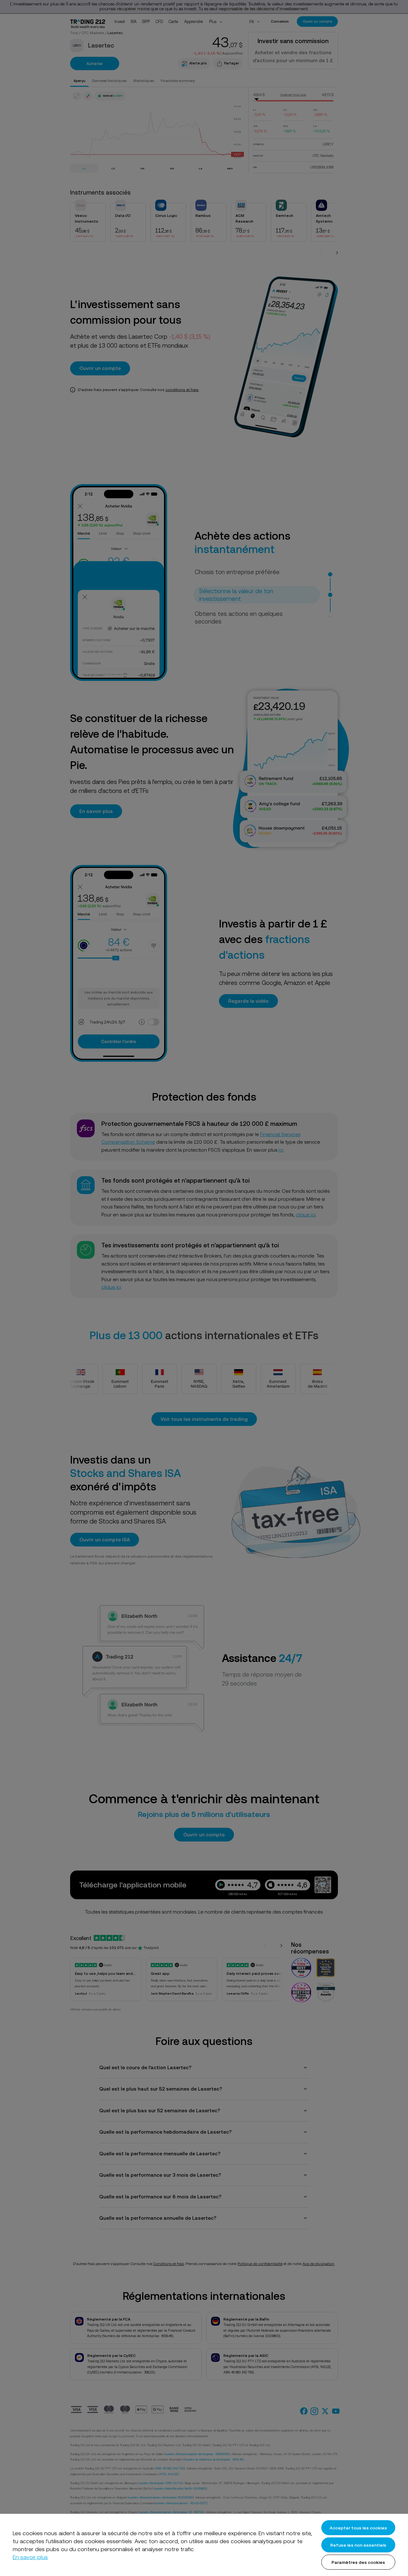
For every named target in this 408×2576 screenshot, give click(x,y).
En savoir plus (30, 2557)
